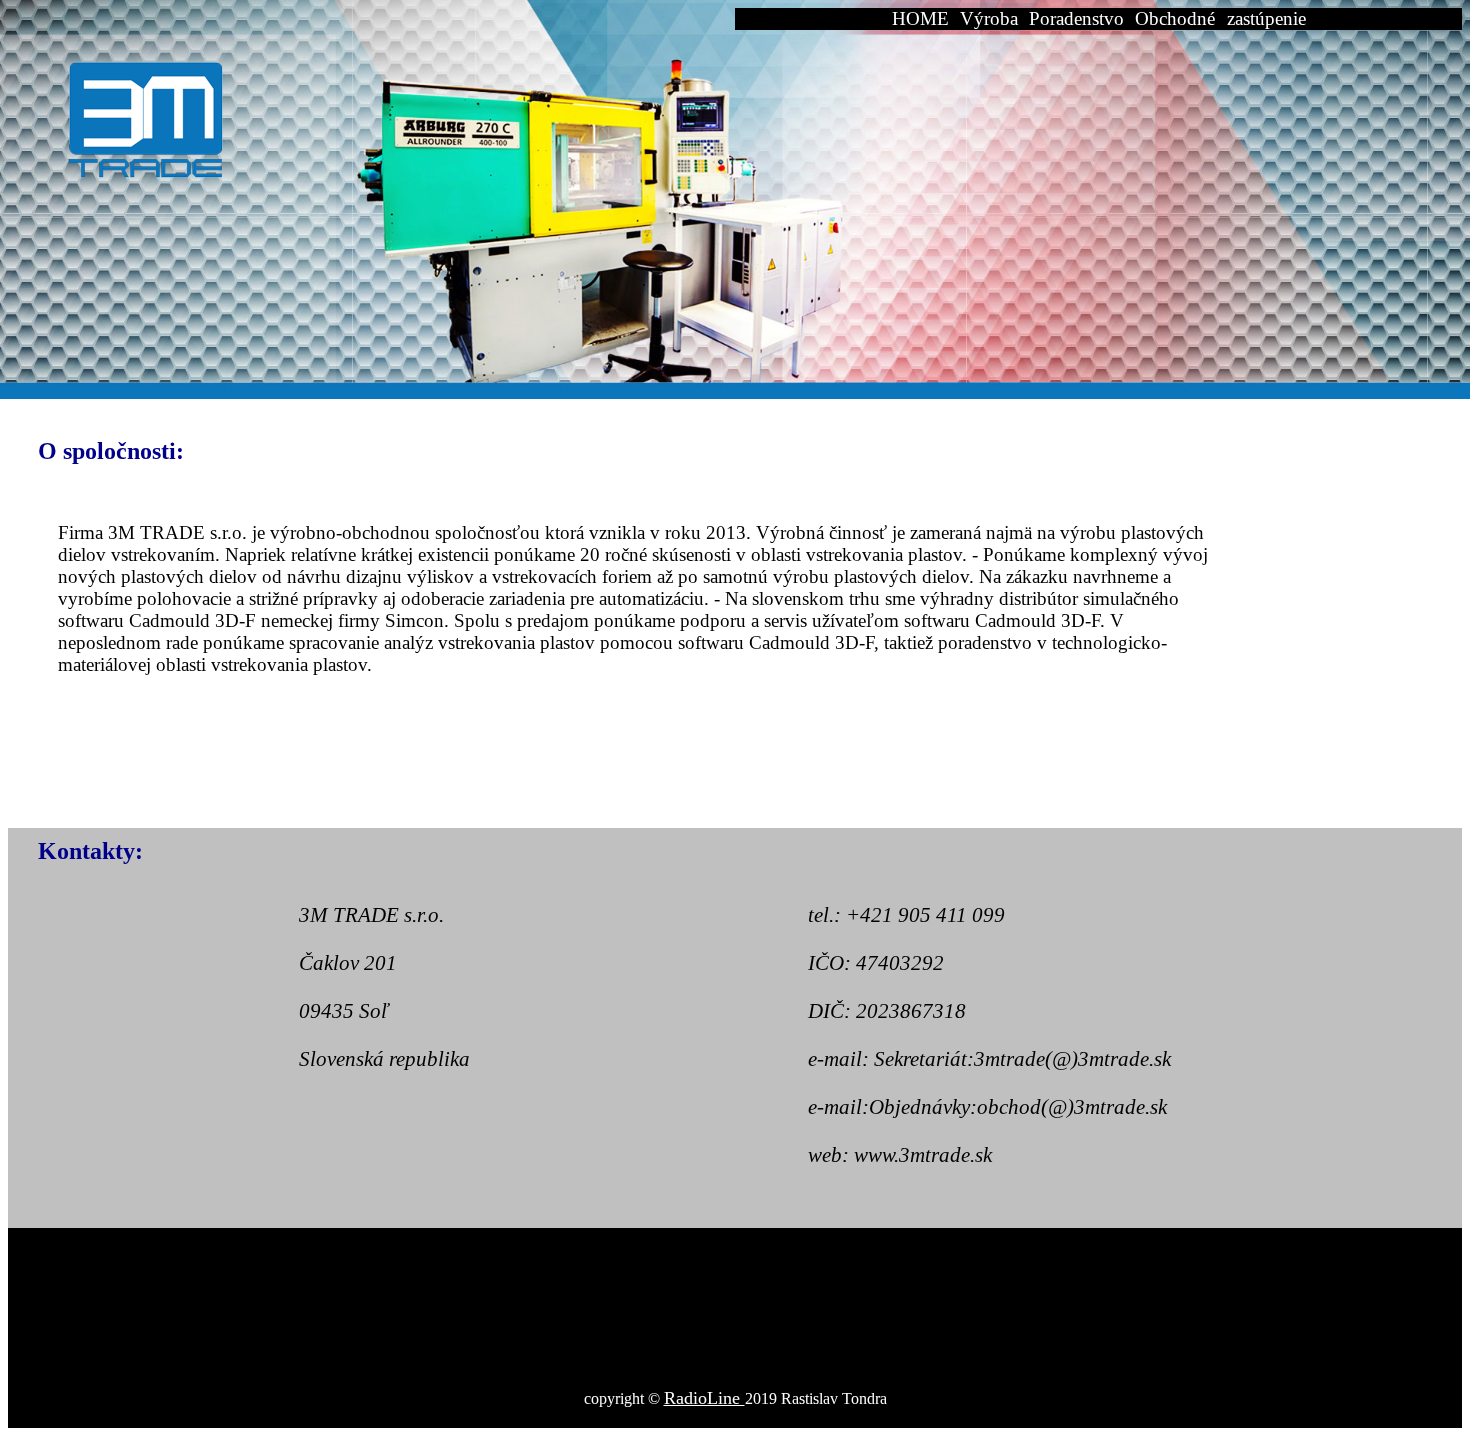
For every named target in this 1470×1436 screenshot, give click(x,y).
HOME (920, 18)
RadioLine (704, 1398)
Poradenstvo (1076, 18)
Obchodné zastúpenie (1220, 18)
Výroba (989, 18)
